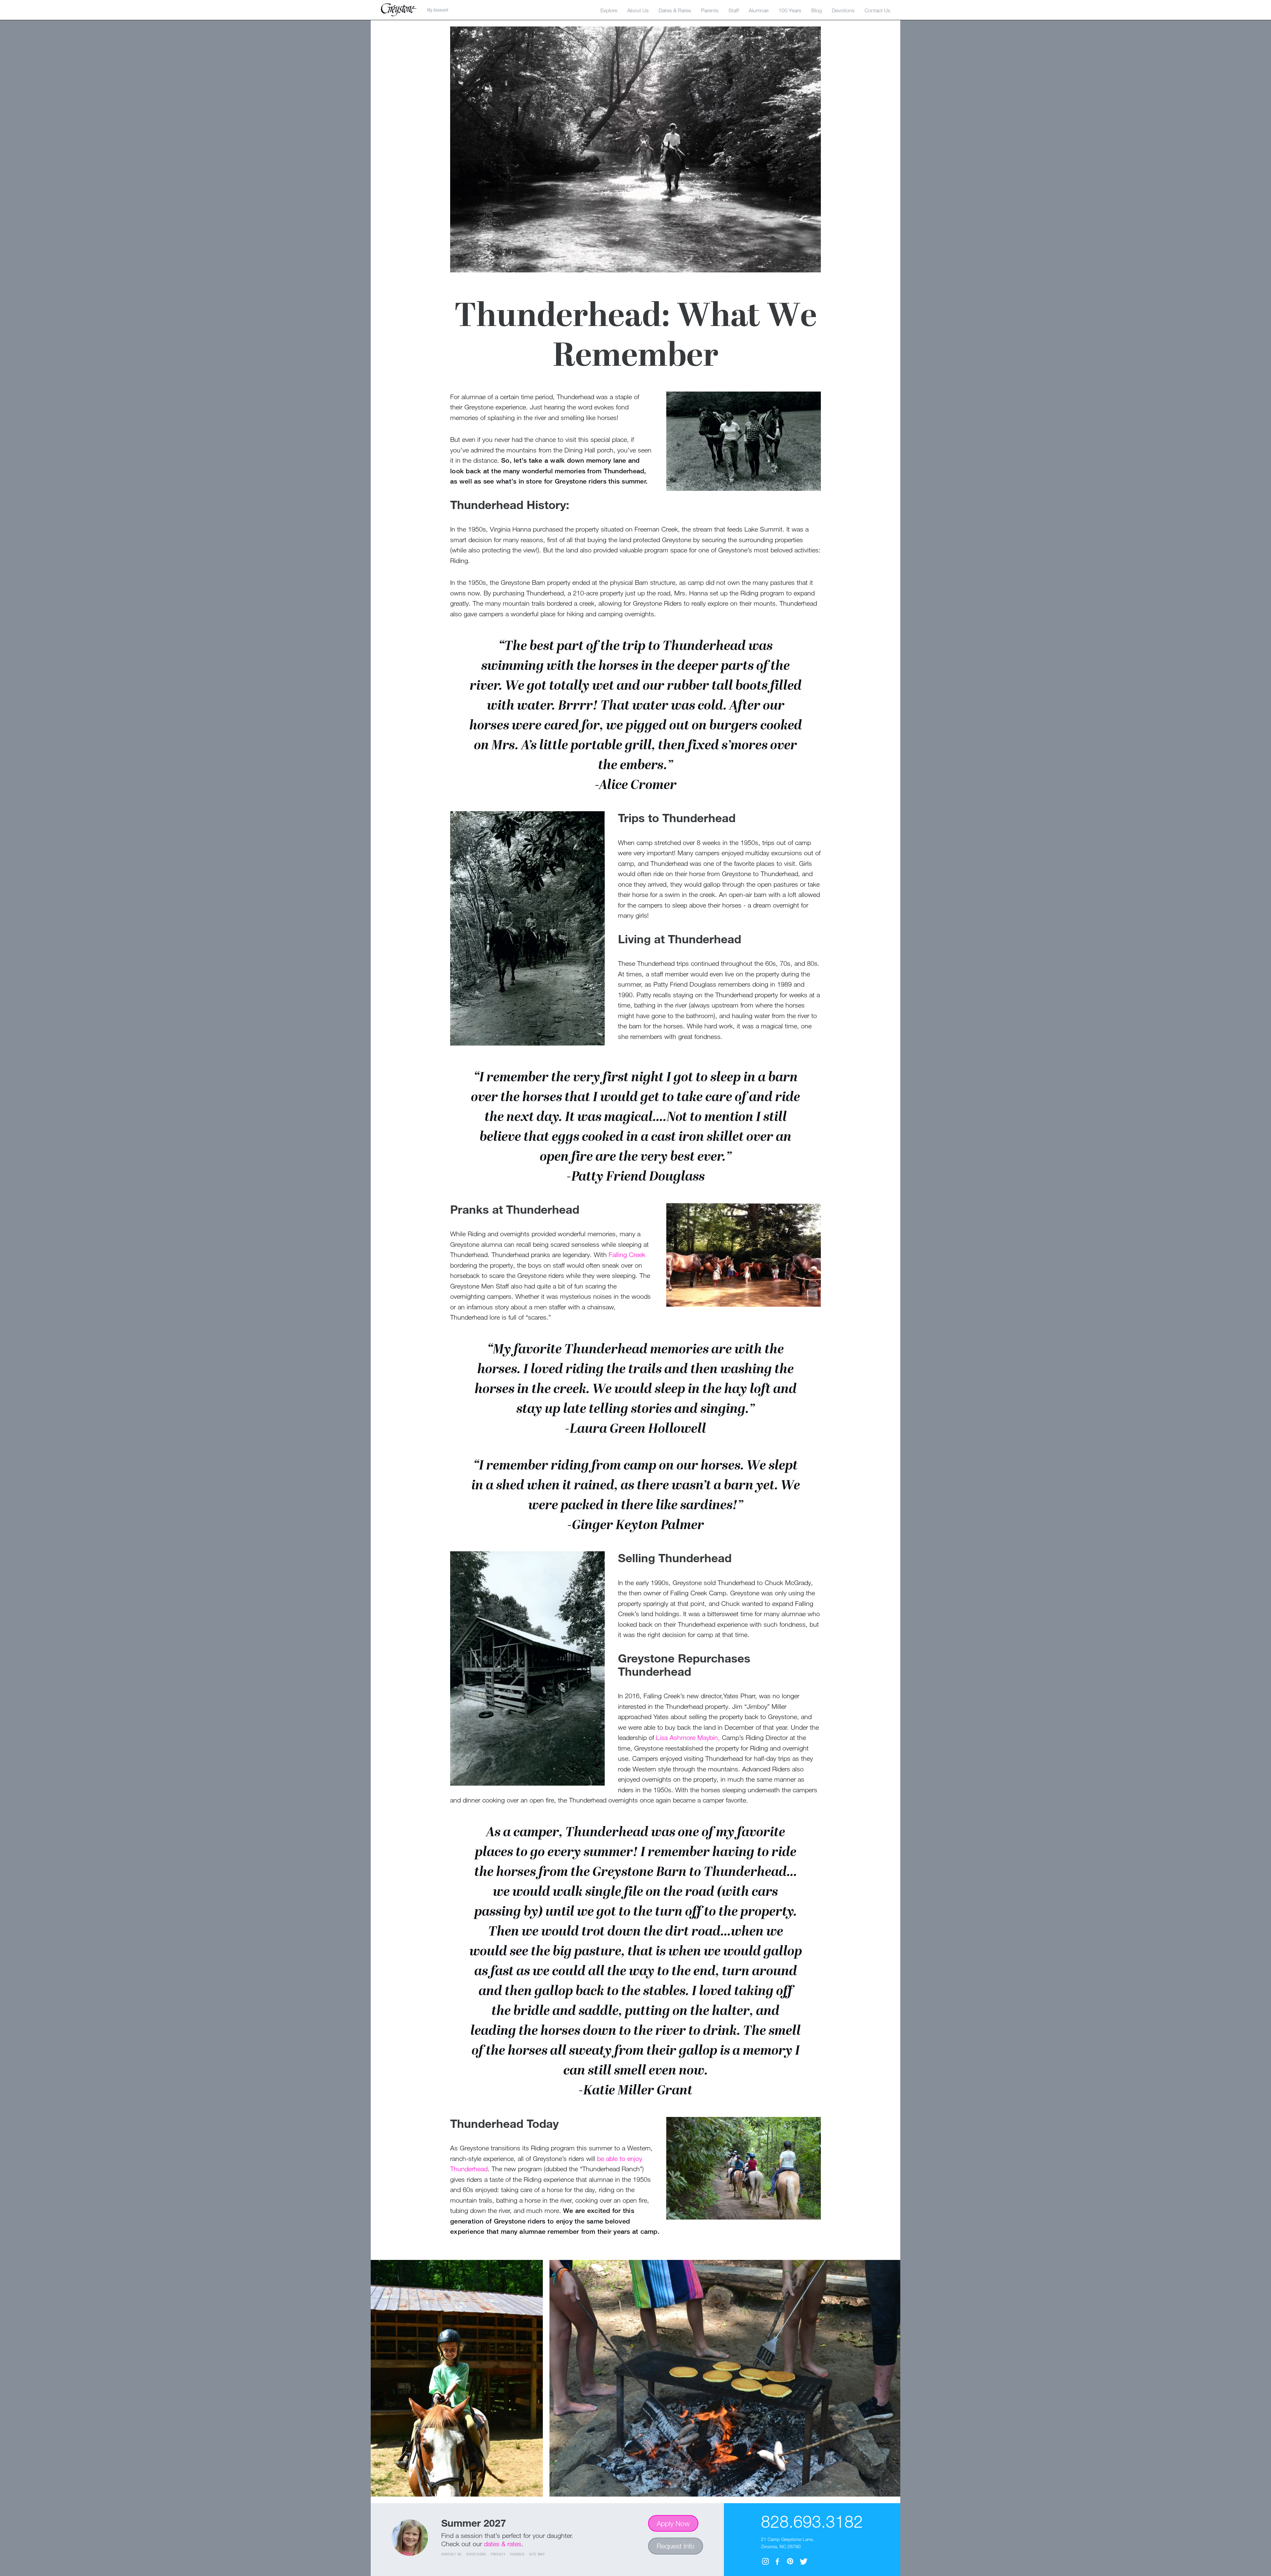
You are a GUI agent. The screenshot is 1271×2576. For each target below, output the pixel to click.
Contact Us (452, 2554)
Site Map (537, 2554)
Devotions (843, 10)
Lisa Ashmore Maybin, (688, 1737)
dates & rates (503, 2544)
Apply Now (673, 2523)
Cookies (517, 2554)
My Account (438, 10)
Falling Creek (627, 1255)
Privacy (498, 2554)
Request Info (676, 2546)
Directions (476, 2554)
